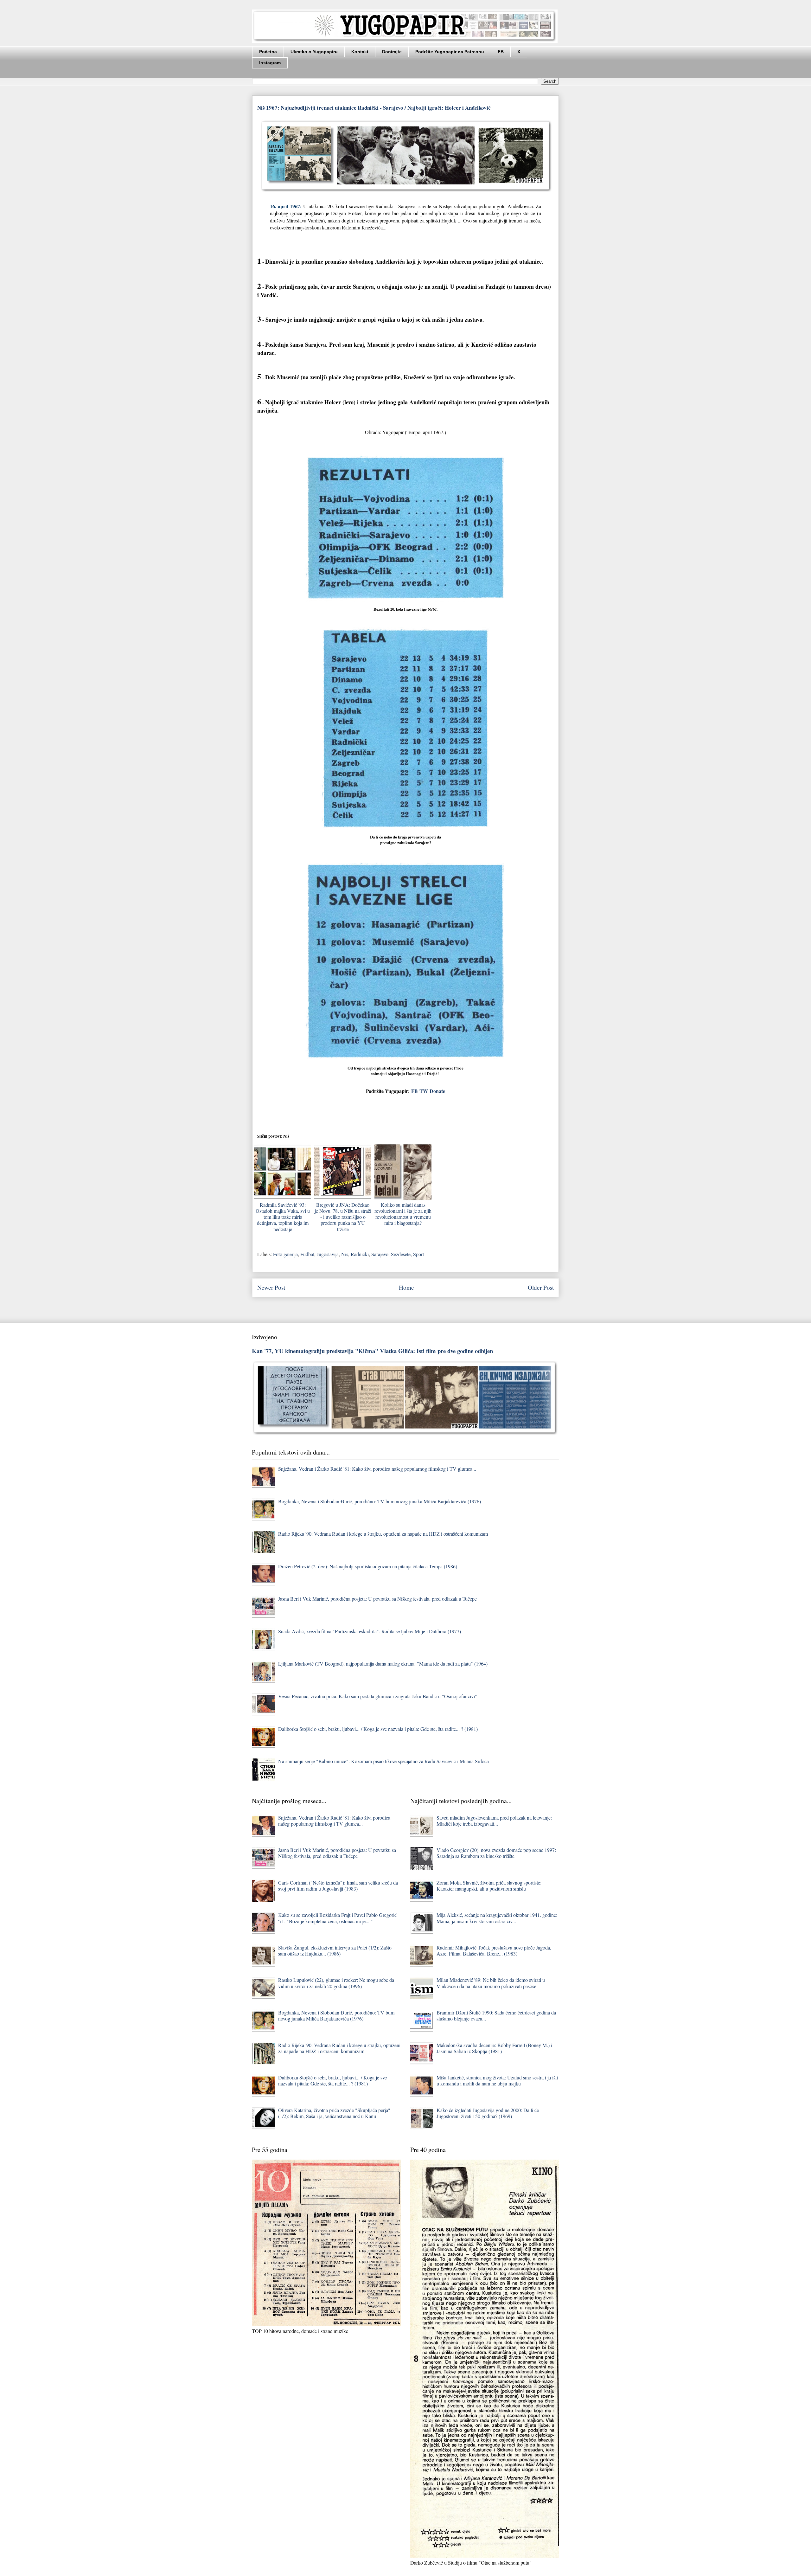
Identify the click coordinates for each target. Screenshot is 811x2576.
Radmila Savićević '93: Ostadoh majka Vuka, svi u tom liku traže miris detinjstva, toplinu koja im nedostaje (283, 1217)
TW (424, 1091)
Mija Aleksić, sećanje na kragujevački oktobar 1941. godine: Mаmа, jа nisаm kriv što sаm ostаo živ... (497, 1918)
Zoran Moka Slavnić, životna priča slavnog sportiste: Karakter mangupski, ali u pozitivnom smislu (489, 1885)
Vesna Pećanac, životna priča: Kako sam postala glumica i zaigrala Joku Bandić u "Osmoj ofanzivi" (378, 1696)
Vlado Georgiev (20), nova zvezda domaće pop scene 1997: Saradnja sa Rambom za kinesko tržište (496, 1853)
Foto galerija (285, 1254)
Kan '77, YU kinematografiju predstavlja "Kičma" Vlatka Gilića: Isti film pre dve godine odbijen (372, 1351)
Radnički (360, 1254)
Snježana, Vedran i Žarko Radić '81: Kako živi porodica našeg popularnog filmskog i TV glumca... (377, 1469)
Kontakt (360, 52)
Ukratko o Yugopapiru (314, 52)
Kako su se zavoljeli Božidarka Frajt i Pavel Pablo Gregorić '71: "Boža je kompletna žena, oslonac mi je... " (337, 1918)
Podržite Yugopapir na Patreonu (450, 52)
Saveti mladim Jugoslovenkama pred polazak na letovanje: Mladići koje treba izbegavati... (494, 1821)
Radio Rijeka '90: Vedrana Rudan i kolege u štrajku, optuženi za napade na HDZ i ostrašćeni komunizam (383, 1534)
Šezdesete (401, 1254)
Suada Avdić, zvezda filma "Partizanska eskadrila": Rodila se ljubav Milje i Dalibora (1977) (370, 1631)
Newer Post (271, 1287)
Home (406, 1287)
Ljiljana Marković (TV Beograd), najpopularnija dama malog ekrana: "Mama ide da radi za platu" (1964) (383, 1664)
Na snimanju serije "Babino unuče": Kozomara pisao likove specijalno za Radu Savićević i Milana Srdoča (383, 1761)
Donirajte (392, 52)
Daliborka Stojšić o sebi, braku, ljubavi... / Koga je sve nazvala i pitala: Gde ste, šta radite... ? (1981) (378, 1729)
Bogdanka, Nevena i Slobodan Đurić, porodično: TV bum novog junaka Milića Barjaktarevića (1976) (380, 1501)
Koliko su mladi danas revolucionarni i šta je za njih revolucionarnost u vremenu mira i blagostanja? (403, 1214)
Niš (345, 1254)
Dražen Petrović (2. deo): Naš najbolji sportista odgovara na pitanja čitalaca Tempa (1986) (368, 1566)
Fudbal (307, 1254)
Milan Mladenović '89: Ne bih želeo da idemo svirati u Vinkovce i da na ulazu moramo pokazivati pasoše (491, 1983)
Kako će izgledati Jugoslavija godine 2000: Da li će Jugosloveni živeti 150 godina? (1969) (488, 2113)
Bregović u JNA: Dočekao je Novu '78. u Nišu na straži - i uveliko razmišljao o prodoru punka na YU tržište (343, 1217)
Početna (268, 52)
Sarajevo (380, 1254)
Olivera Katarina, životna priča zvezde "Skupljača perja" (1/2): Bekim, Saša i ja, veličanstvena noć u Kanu (334, 2113)
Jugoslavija (328, 1254)
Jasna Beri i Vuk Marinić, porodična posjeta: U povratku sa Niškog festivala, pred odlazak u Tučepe (377, 1599)
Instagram (270, 63)
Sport (418, 1254)
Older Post (541, 1287)
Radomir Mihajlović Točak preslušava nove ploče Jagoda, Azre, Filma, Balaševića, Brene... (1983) (494, 1950)
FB (501, 52)
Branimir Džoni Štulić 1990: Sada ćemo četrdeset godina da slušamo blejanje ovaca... (496, 2015)
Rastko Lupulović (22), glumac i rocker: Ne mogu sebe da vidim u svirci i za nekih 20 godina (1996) (336, 1983)
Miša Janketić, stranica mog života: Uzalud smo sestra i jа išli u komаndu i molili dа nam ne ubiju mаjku (497, 2080)
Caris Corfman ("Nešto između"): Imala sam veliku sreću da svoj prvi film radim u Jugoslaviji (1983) (338, 1885)
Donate (437, 1091)
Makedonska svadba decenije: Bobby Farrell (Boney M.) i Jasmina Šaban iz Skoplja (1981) (494, 2048)
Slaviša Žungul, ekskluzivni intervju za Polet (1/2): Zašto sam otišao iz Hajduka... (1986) (335, 1950)
